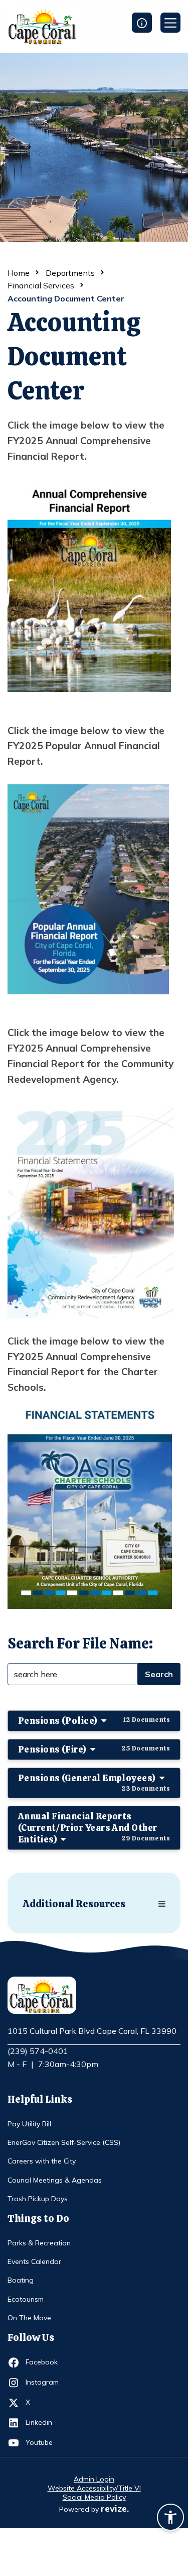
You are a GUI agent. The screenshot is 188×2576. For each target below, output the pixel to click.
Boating (21, 2280)
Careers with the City (42, 2161)
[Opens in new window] (89, 585)
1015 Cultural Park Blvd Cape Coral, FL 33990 (92, 2031)
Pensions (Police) (94, 1721)
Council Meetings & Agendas (55, 2180)
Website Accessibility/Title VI (94, 2488)
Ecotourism (26, 2299)
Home (19, 273)
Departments (70, 273)
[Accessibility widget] (170, 2519)
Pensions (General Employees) (94, 1782)
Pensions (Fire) (94, 1749)
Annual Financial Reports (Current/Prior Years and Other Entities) (94, 1828)
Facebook (44, 2362)
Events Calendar (34, 2261)
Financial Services (41, 285)
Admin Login (94, 2479)
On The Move (29, 2318)
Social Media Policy (94, 2497)
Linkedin (44, 2422)
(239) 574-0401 (38, 2051)
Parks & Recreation (39, 2243)
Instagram (44, 2382)
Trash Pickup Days (38, 2199)
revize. (115, 2508)
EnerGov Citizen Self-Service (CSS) (64, 2142)
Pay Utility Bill (29, 2124)
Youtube (44, 2442)
